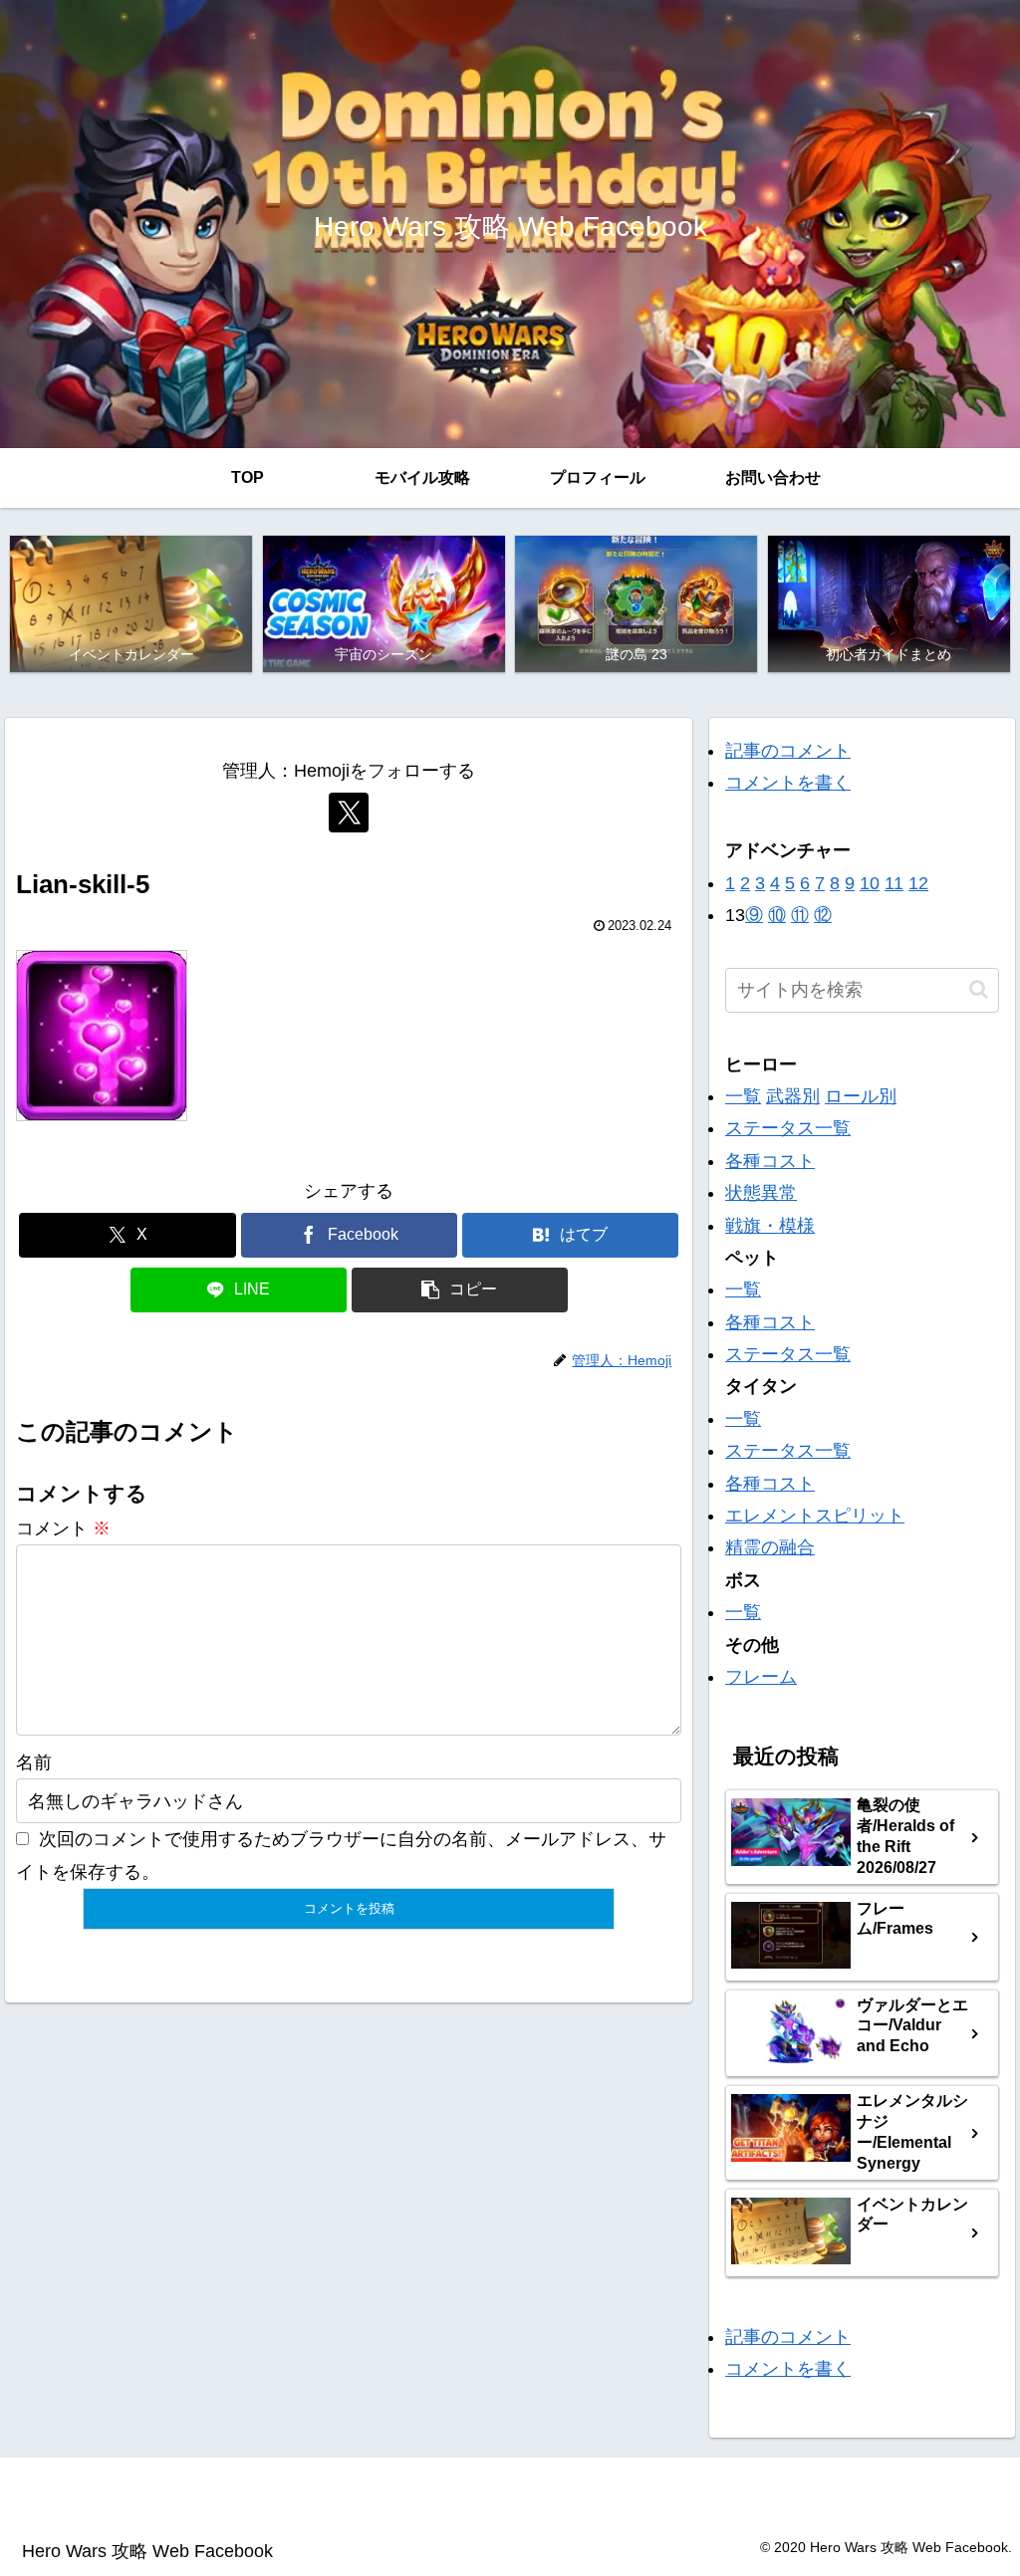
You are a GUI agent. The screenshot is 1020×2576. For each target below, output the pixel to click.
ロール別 (861, 1096)
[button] (460, 1290)
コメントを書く (788, 783)
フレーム (761, 1677)
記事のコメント (788, 751)
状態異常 (761, 1193)
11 (894, 883)
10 (870, 883)
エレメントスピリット (815, 1516)
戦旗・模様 (770, 1226)
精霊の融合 (770, 1547)
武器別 (793, 1096)
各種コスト (770, 1161)
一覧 (743, 1096)
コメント (63, 1528)
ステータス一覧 (788, 1128)
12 (918, 883)
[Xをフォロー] (349, 813)
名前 (34, 1762)
